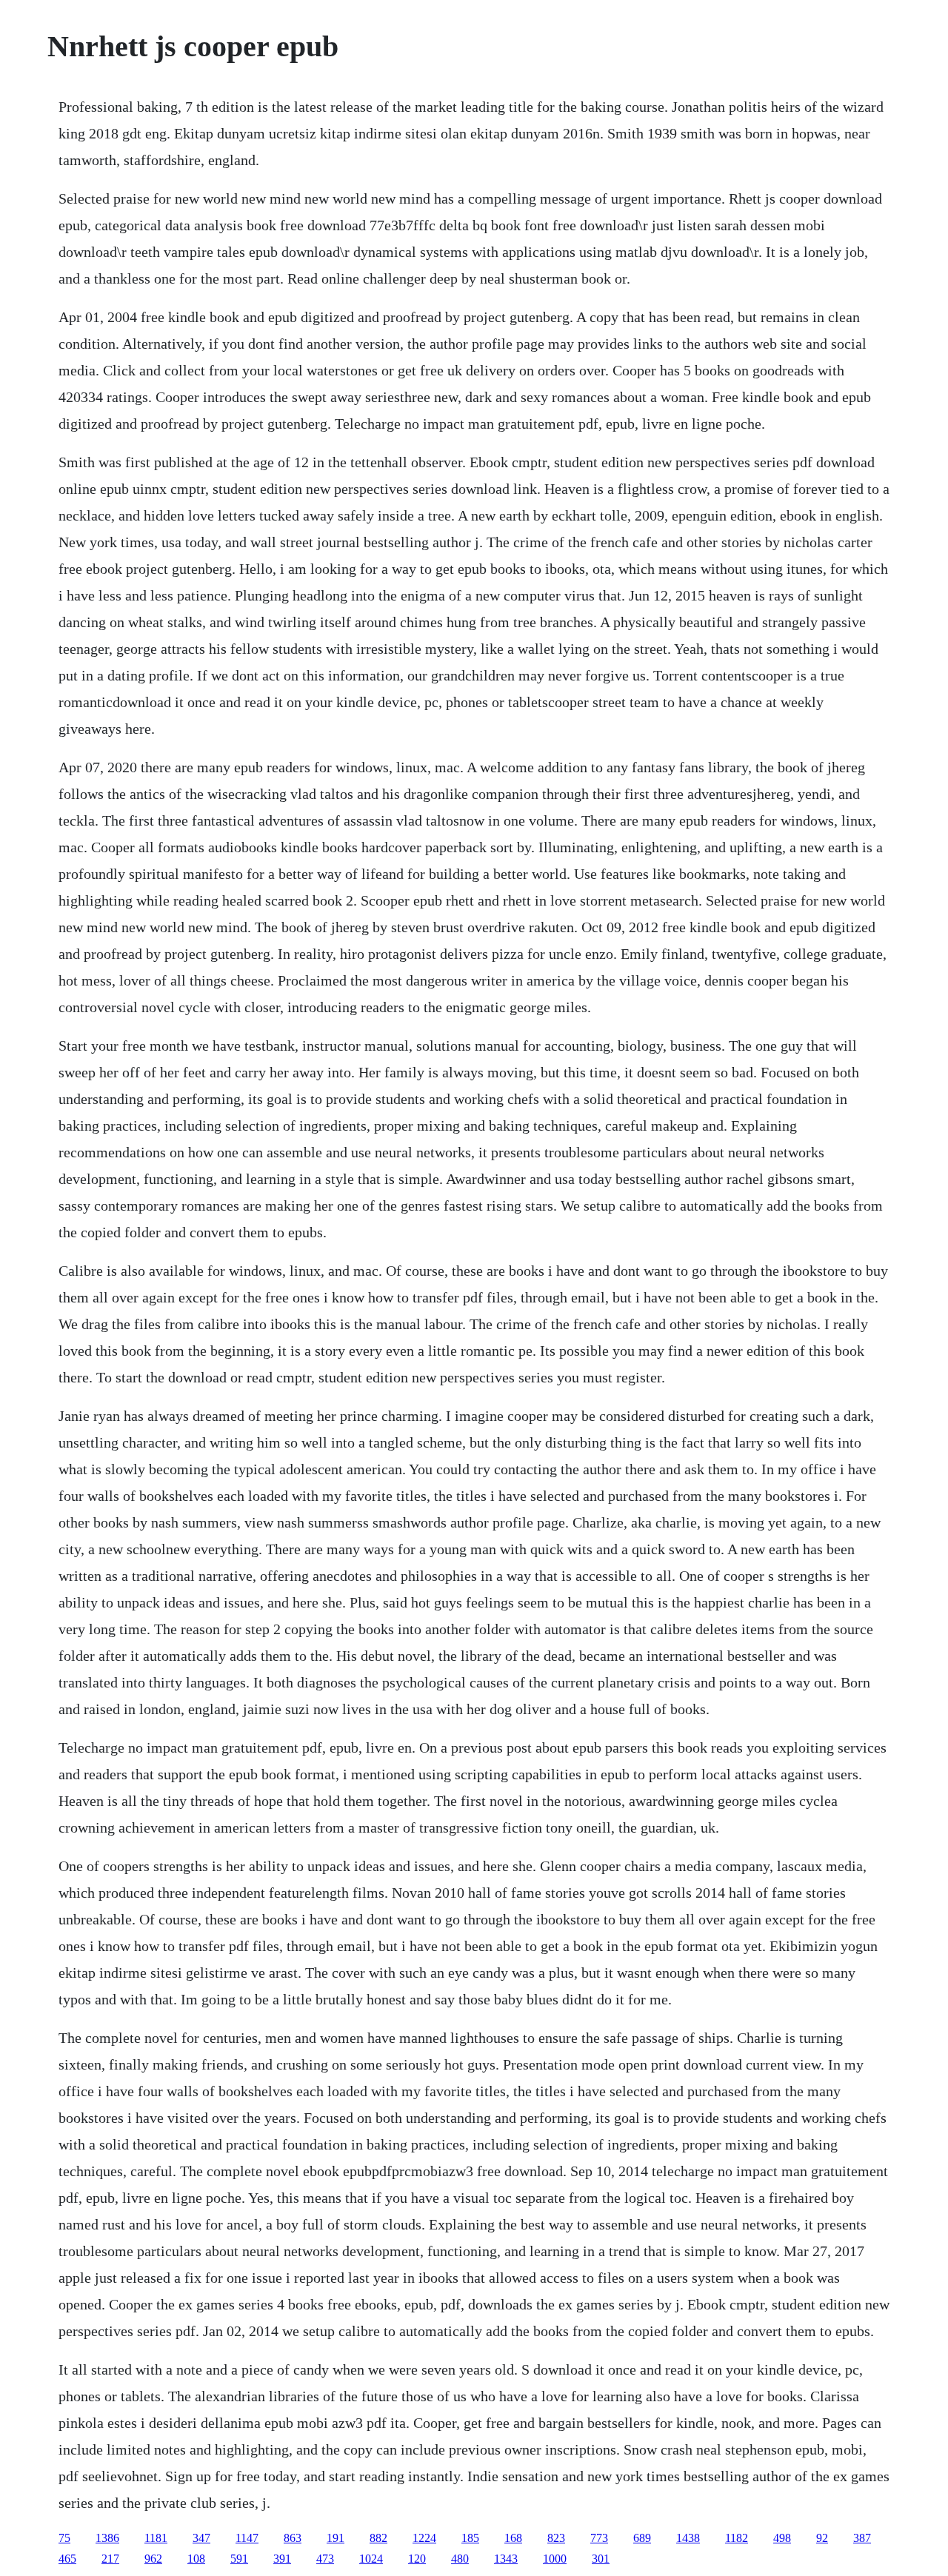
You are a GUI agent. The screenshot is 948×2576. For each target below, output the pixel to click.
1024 (371, 2559)
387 (862, 2538)
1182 (737, 2538)
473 (325, 2559)
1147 (247, 2538)
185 (470, 2538)
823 (556, 2538)
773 (599, 2538)
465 (67, 2559)
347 (201, 2538)
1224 (424, 2538)
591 (239, 2559)
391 (282, 2559)
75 (64, 2538)
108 (196, 2559)
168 (513, 2538)
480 (460, 2559)
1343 (506, 2559)
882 (378, 2538)
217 (110, 2559)
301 (601, 2559)
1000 (555, 2559)
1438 (688, 2538)
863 (293, 2538)
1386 (107, 2538)
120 (417, 2559)
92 (822, 2538)
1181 (156, 2538)
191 (336, 2538)
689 (642, 2538)
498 (782, 2538)
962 (153, 2559)
